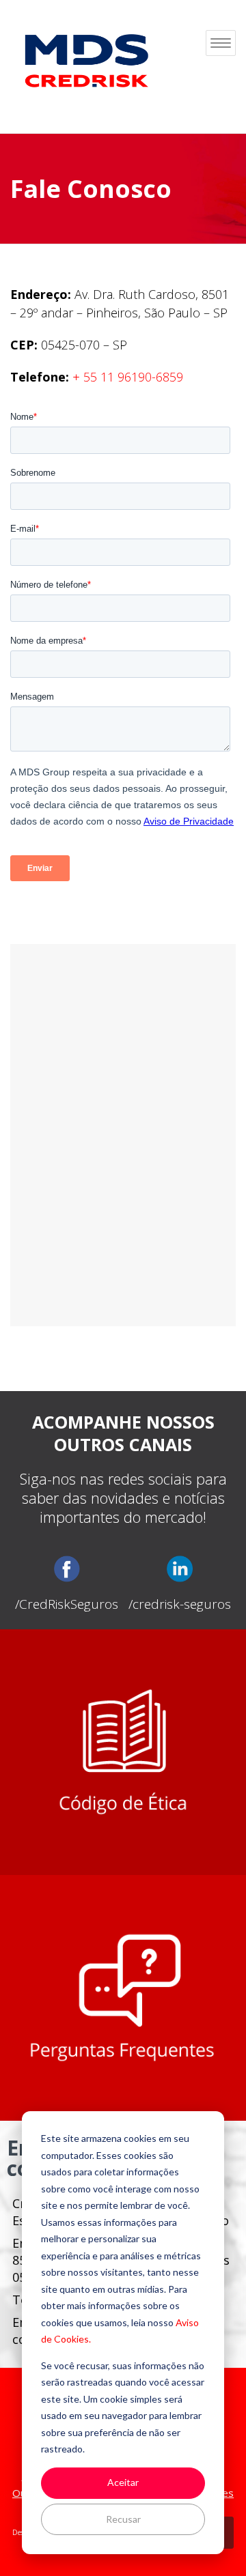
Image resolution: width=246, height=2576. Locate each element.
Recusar (123, 2519)
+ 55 (128, 377)
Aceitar (123, 2482)
